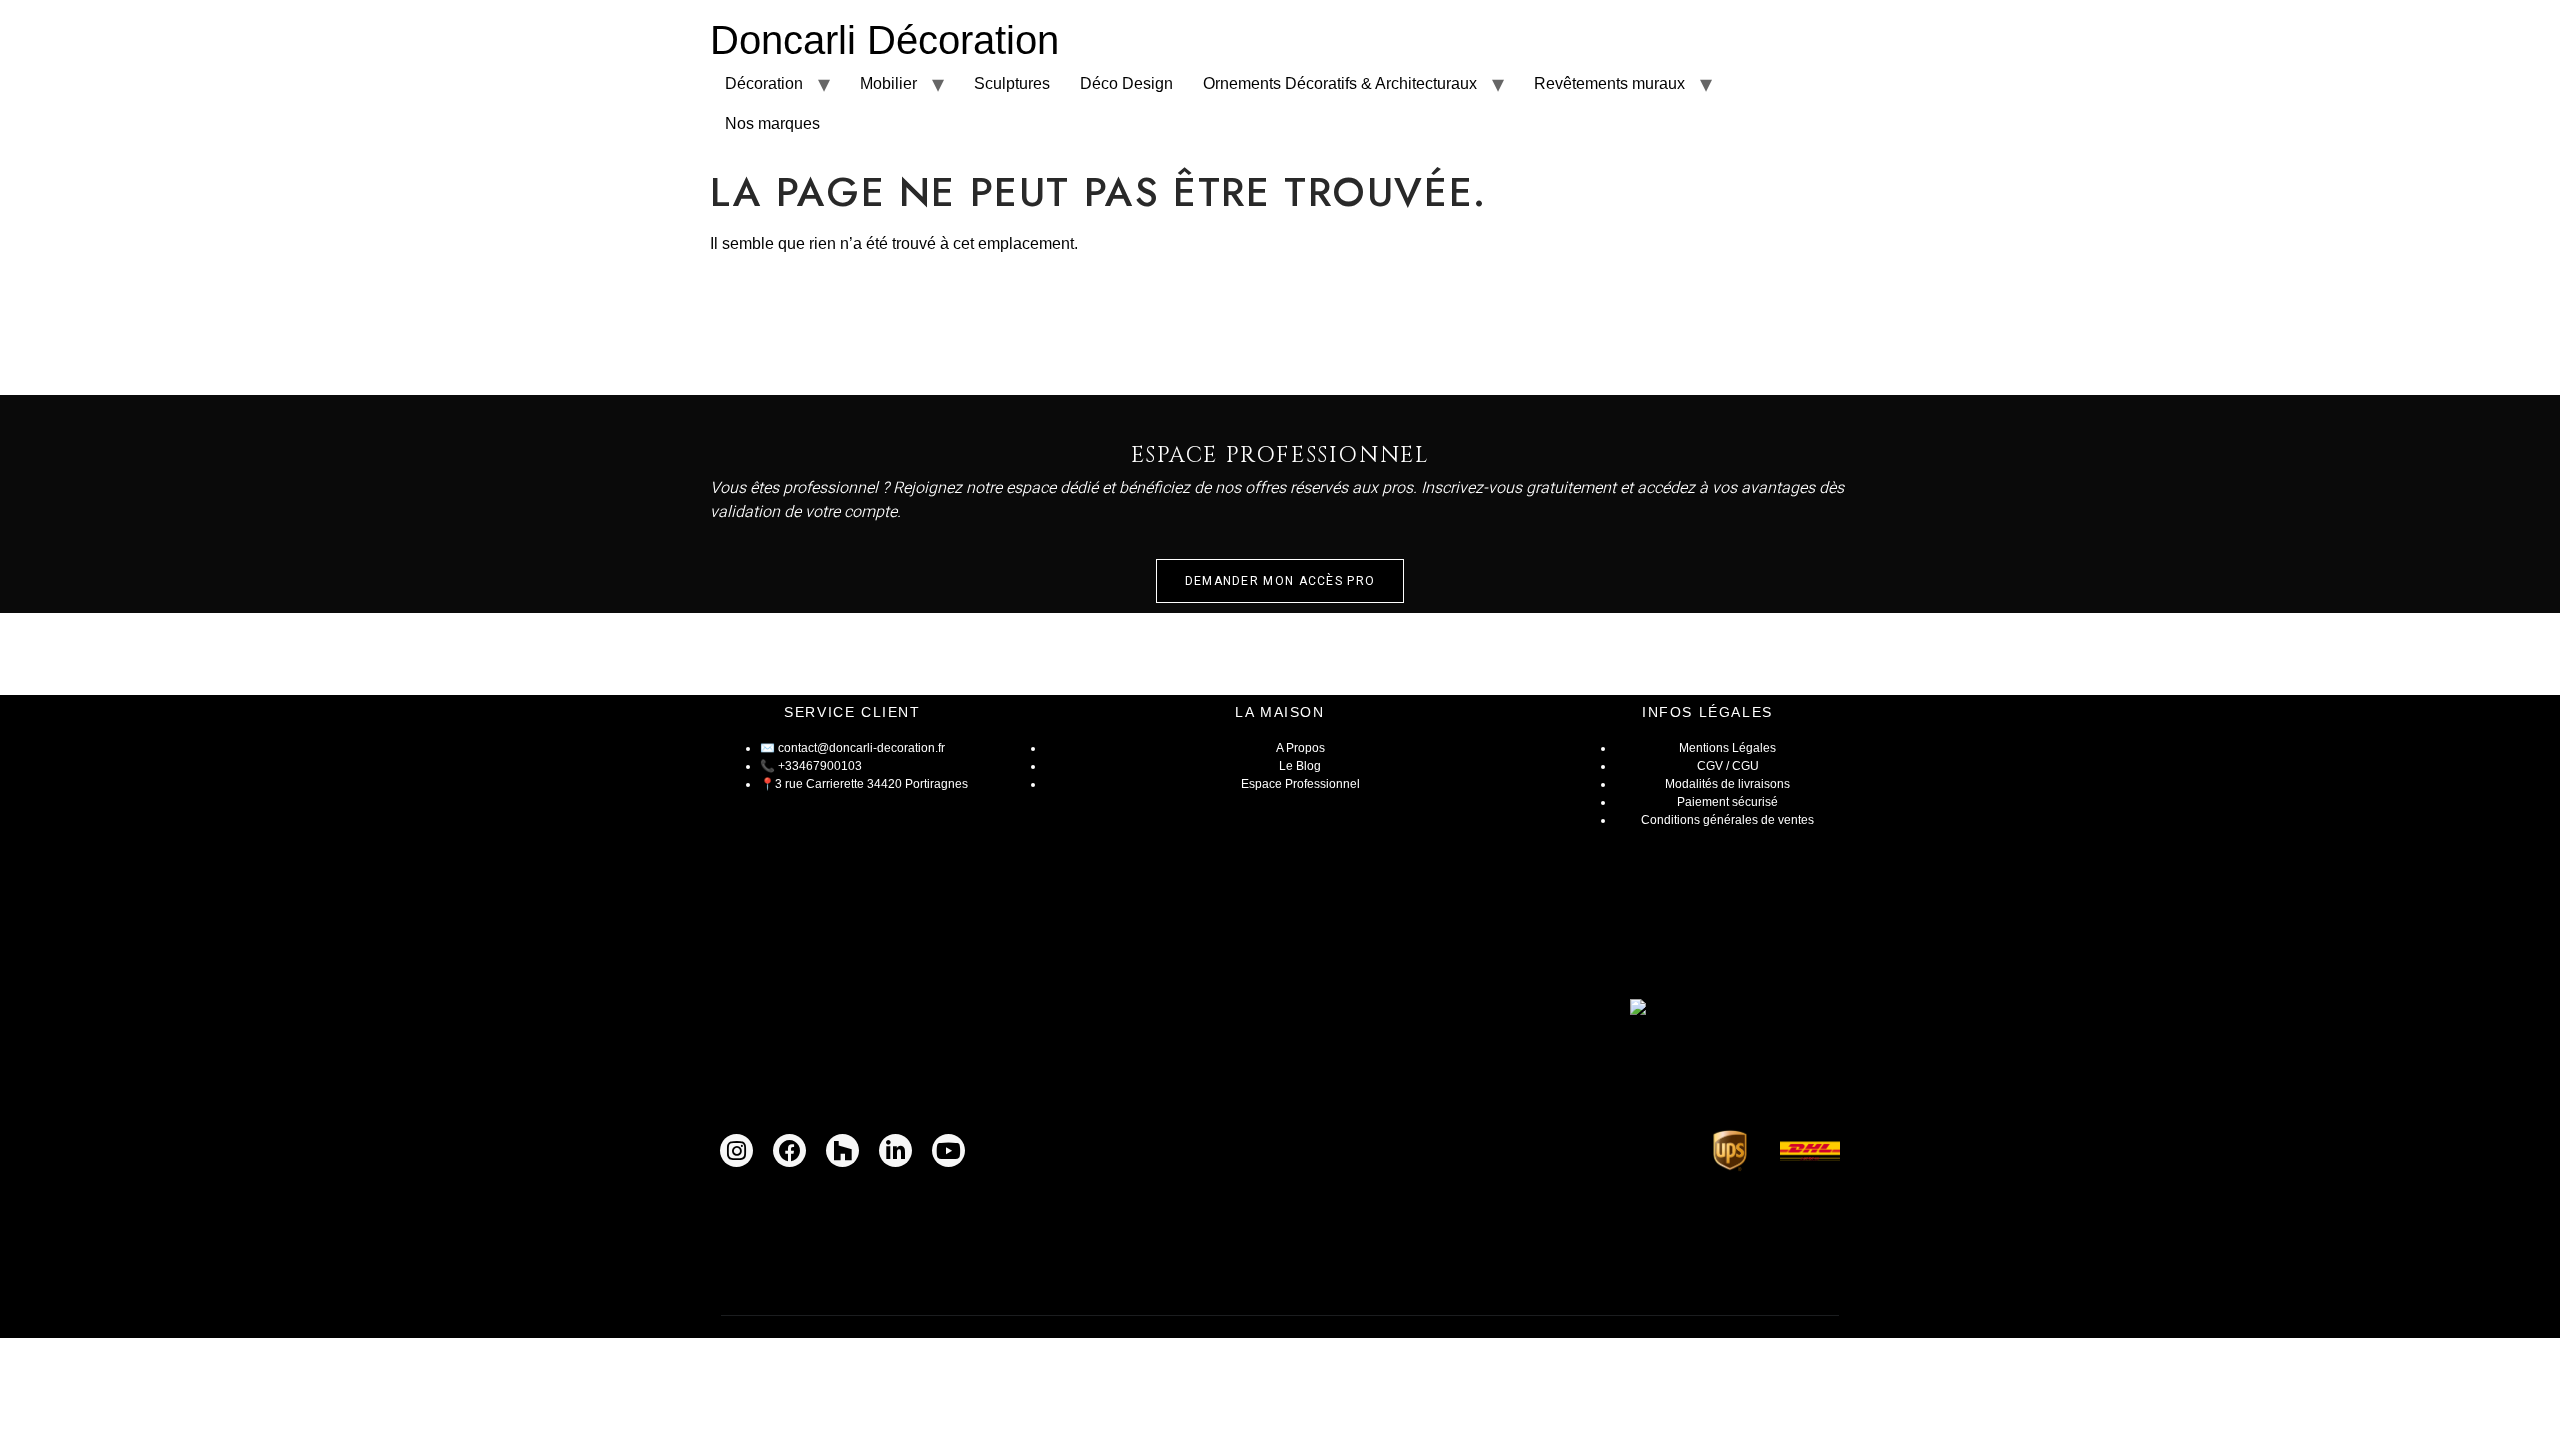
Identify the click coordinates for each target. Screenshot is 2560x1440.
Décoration (764, 83)
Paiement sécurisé (1727, 802)
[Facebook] (789, 1150)
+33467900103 (820, 766)
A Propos (1300, 748)
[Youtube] (948, 1150)
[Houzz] (842, 1150)
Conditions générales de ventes (1727, 820)
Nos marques (772, 123)
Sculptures (1012, 83)
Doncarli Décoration (884, 40)
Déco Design (1126, 83)
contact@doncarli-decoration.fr (861, 748)
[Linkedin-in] (895, 1150)
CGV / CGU (1728, 766)
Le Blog (1300, 766)
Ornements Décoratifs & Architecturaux (1340, 83)
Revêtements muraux (1609, 83)
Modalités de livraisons (1727, 784)
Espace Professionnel (1300, 784)
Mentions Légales (1727, 748)
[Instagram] (736, 1150)
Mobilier (888, 83)
